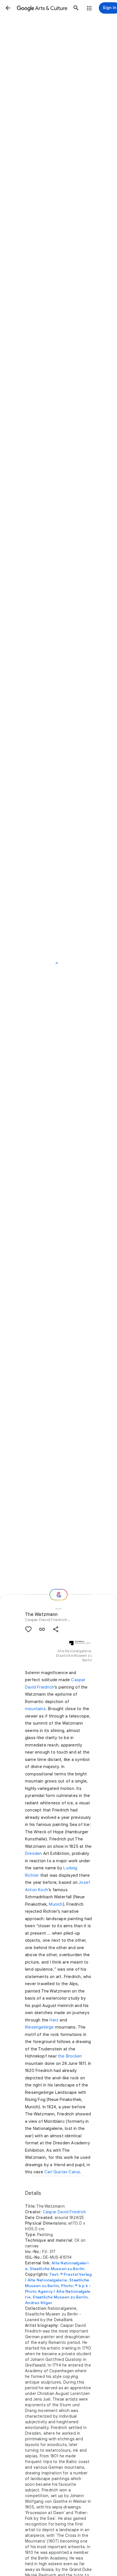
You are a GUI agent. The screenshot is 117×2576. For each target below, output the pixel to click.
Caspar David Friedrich (46, 1620)
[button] (8, 8)
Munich (56, 1904)
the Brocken (70, 2056)
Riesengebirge (39, 2027)
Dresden (33, 1853)
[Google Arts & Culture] (42, 8)
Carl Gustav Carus (62, 2172)
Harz (54, 2020)
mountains (35, 1709)
